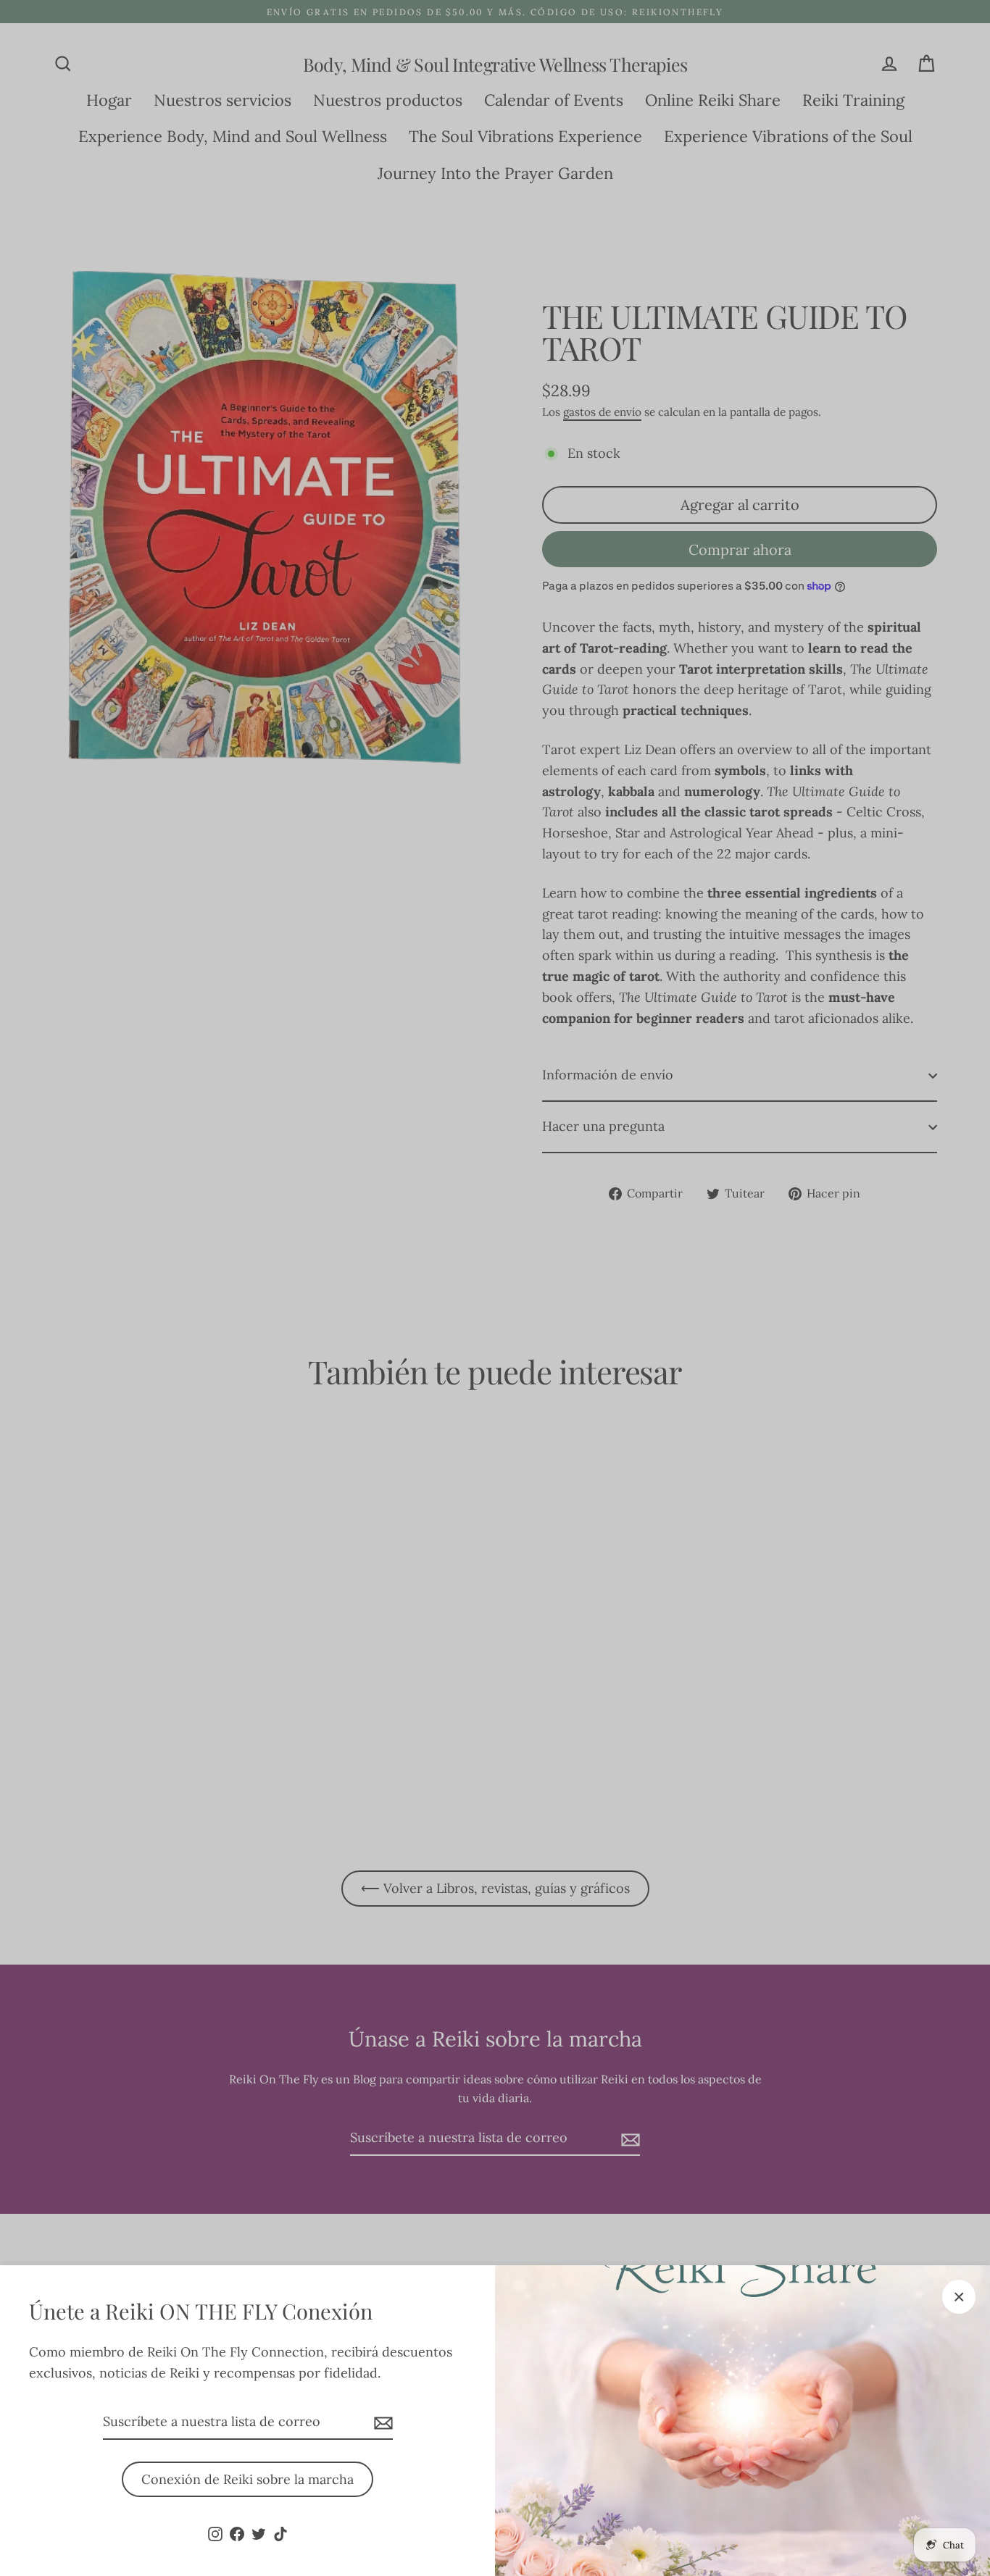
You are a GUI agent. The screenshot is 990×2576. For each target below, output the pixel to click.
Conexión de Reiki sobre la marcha (247, 2479)
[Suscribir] (381, 2423)
